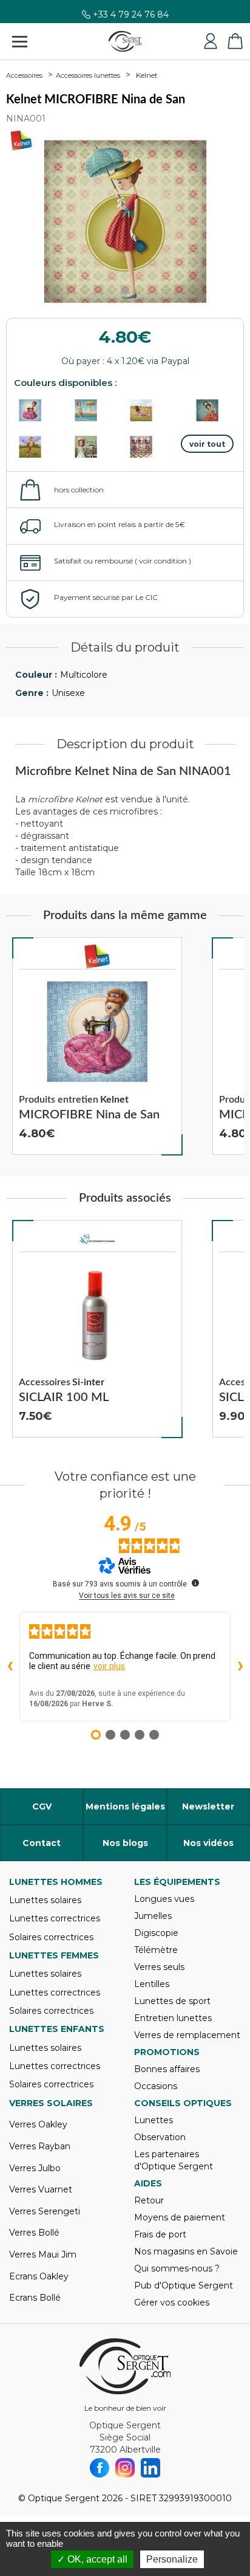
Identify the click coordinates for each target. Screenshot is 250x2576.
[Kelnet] (97, 957)
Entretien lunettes (173, 2018)
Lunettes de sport (172, 2001)
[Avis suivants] (240, 1667)
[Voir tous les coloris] (208, 444)
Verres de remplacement (187, 2035)
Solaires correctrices (51, 1937)
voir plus (109, 1666)
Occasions (156, 2086)
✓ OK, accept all (92, 2559)
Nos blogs (125, 1843)
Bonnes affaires (167, 2069)
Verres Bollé (34, 2233)
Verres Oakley (38, 2124)
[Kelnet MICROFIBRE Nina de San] (97, 1046)
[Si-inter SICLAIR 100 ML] (97, 1329)
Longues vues (164, 1899)
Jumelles (153, 1916)
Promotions (167, 2052)
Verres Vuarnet (41, 2189)
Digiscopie (156, 1933)
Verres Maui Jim (43, 2254)
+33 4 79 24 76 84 (131, 19)
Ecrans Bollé (35, 2298)
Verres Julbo (35, 2168)
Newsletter (208, 1806)
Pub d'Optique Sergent (184, 2285)
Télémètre (156, 1950)
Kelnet (147, 75)
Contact (42, 1843)
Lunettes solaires (45, 1900)
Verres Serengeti (45, 2211)
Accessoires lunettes (88, 75)
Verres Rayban (40, 2146)
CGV (42, 1806)
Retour (149, 2200)
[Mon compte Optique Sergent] (211, 41)
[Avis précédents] (10, 1667)
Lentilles (152, 1984)
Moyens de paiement (180, 2217)
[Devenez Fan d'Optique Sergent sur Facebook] (100, 2468)
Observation (160, 2137)
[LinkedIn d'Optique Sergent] (150, 2468)
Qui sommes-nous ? (177, 2268)
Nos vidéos (208, 1843)
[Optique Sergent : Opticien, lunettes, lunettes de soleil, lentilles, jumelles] (125, 41)
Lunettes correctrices (55, 1918)
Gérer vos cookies (172, 2302)
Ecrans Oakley (39, 2276)
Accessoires (24, 75)
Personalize (172, 2559)
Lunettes (154, 2120)
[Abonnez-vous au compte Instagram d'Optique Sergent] (125, 2468)
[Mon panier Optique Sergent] (235, 41)
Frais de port (160, 2234)
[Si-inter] (97, 1239)
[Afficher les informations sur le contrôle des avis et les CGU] (195, 1583)
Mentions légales (125, 1806)
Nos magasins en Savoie (186, 2251)
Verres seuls (159, 1967)
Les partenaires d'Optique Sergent (174, 2160)
